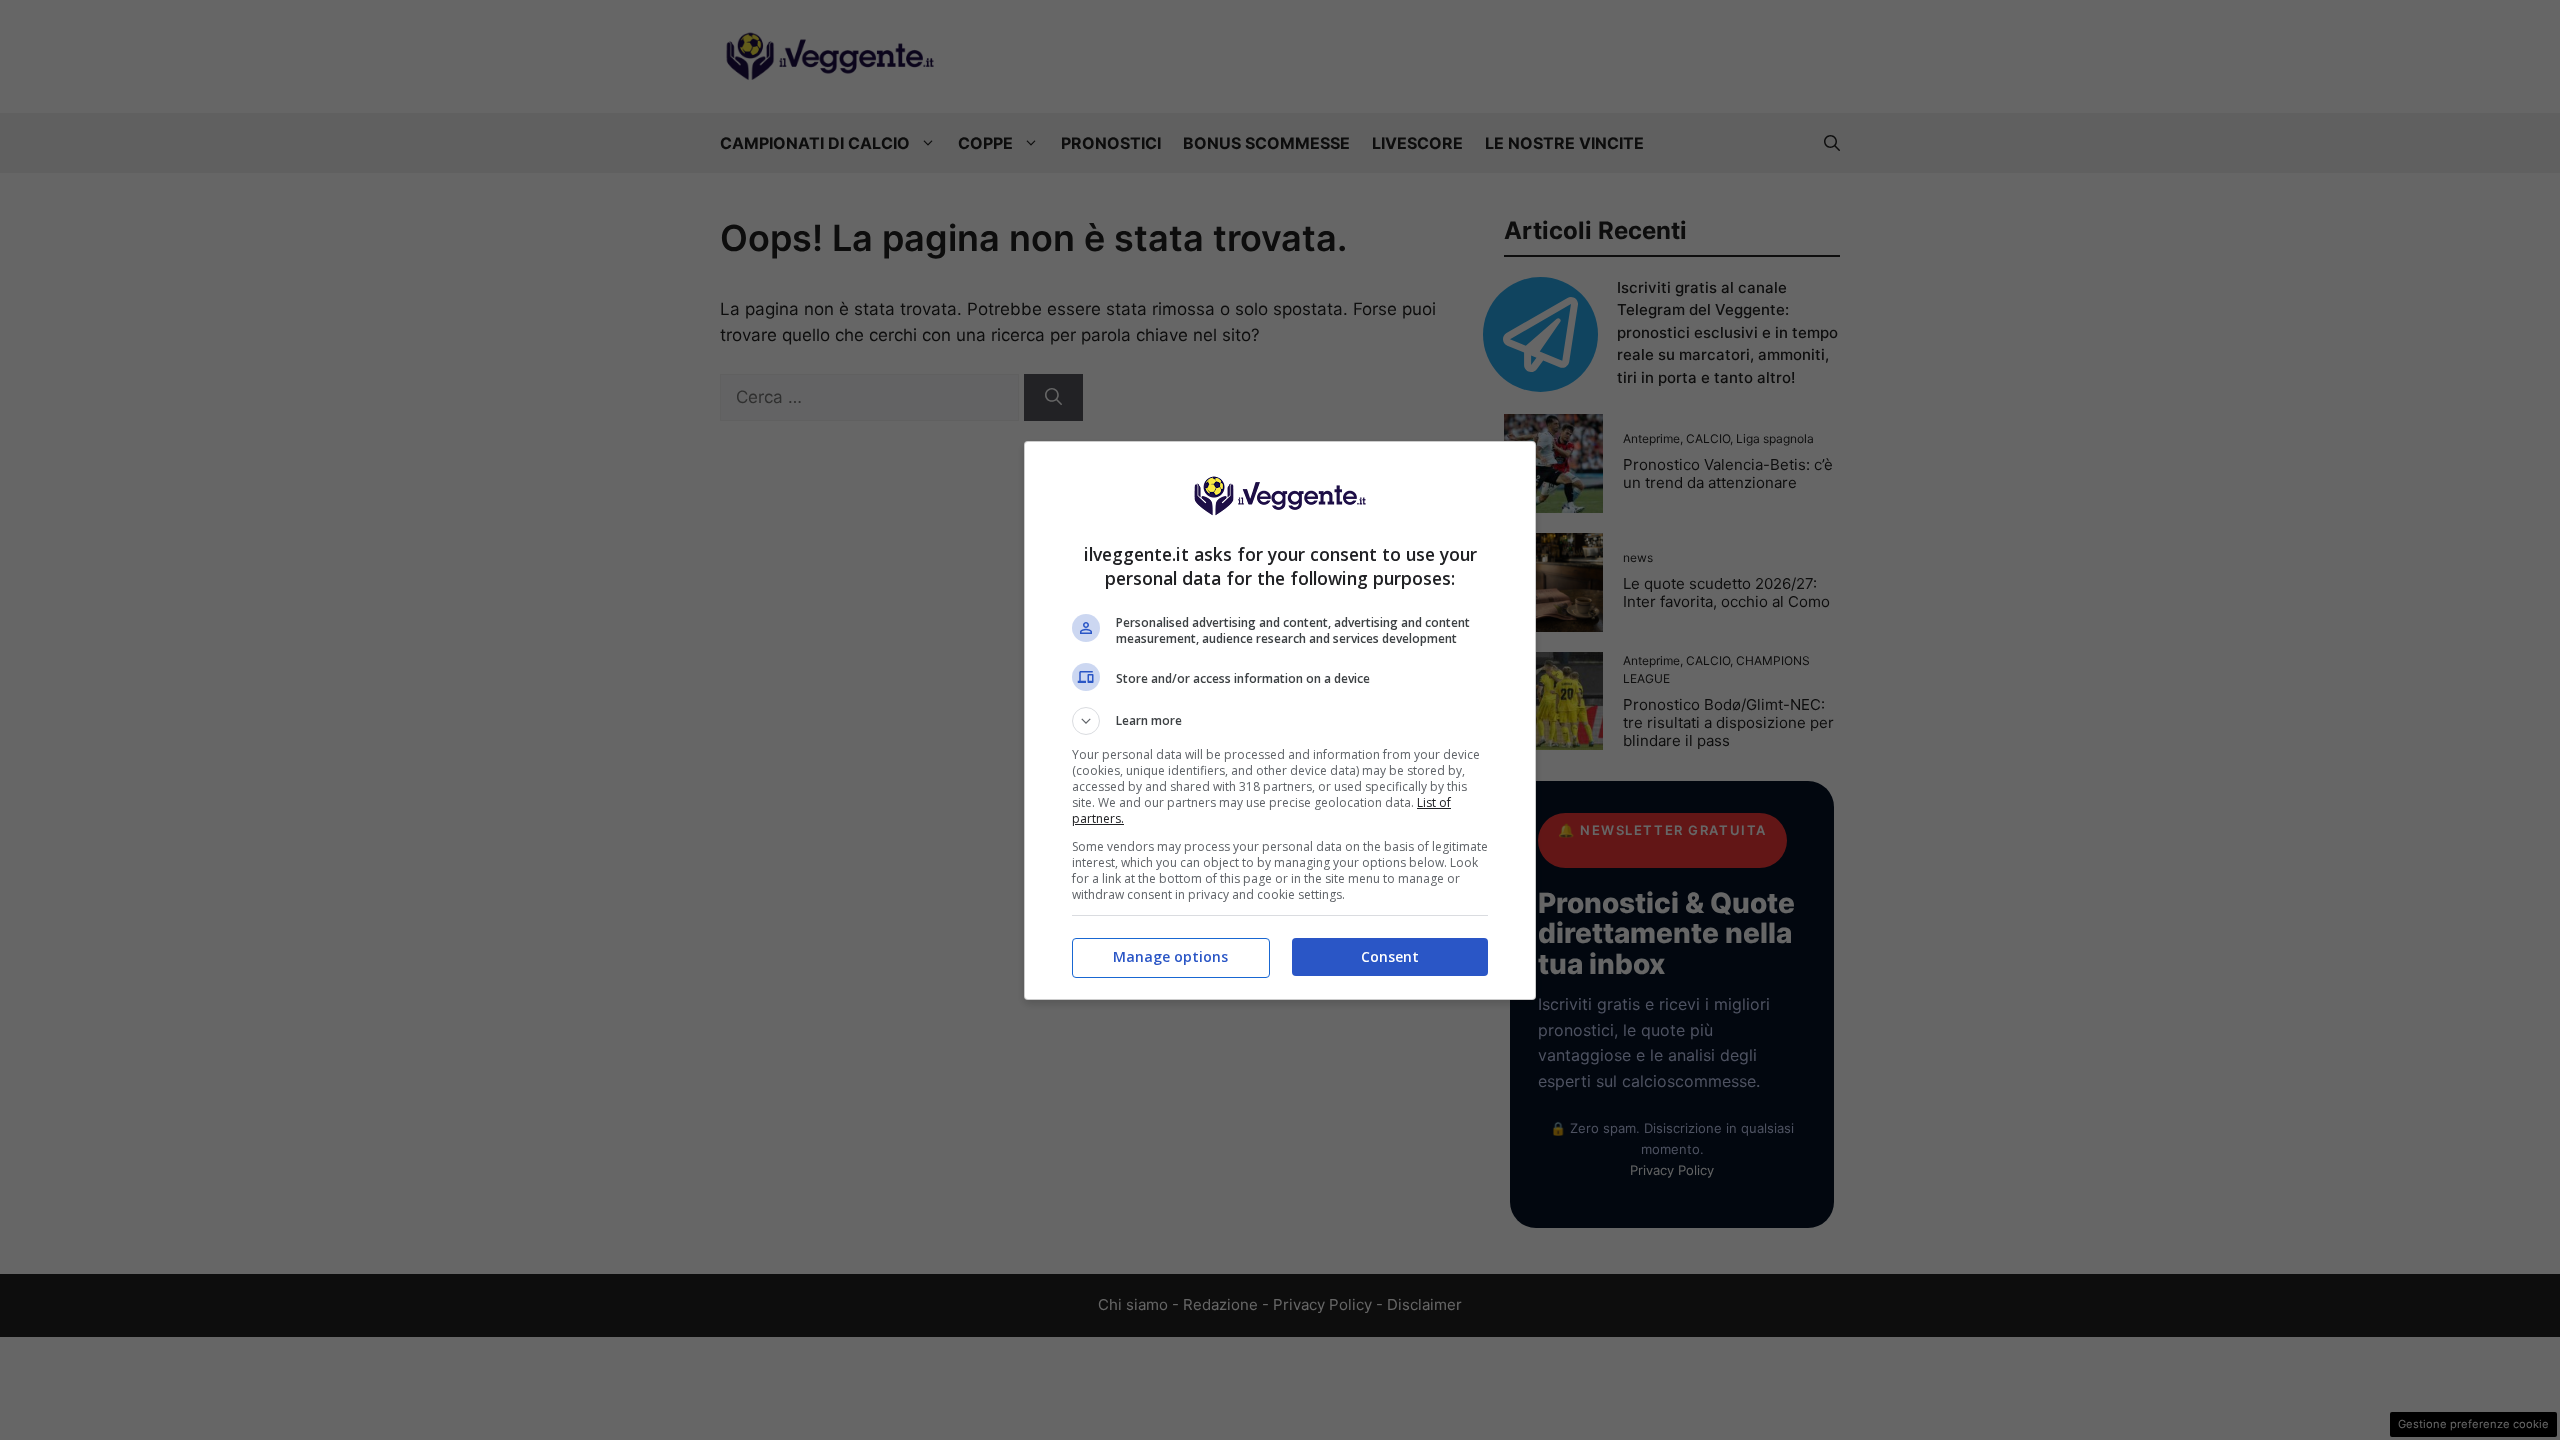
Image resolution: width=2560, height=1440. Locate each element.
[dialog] (1280, 720)
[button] (1280, 721)
